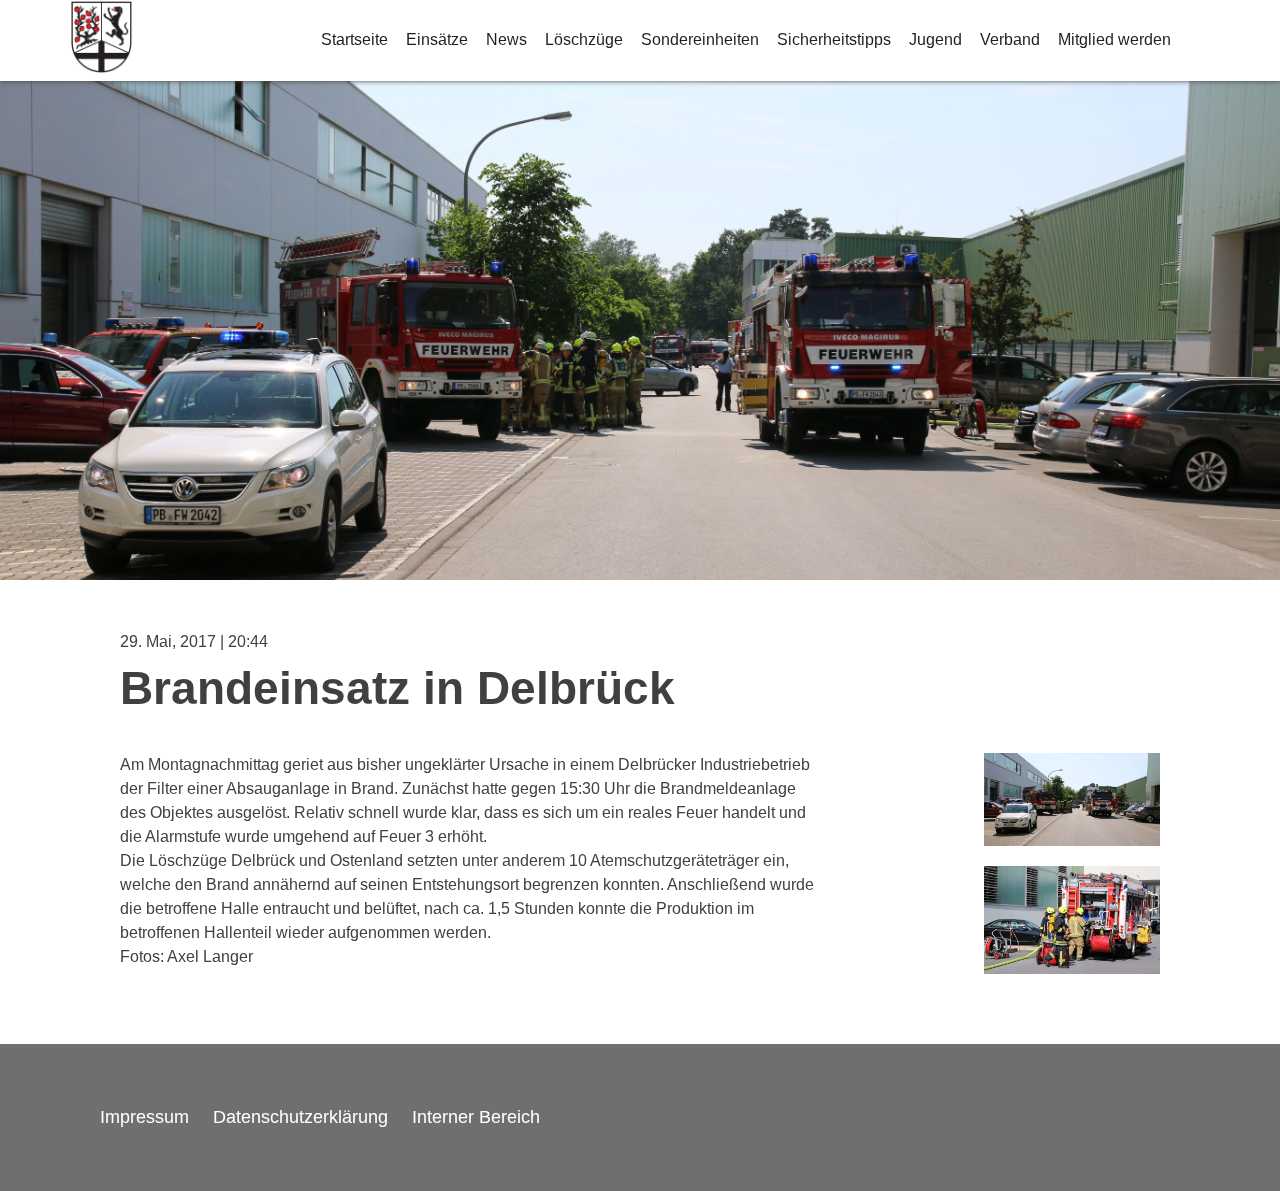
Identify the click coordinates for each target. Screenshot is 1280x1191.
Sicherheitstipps (834, 39)
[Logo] (101, 40)
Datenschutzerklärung (300, 1117)
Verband (1010, 39)
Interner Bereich (476, 1117)
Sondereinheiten (700, 39)
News (506, 39)
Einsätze (437, 39)
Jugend (935, 39)
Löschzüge (584, 39)
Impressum (144, 1117)
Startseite (354, 39)
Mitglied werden (1114, 39)
